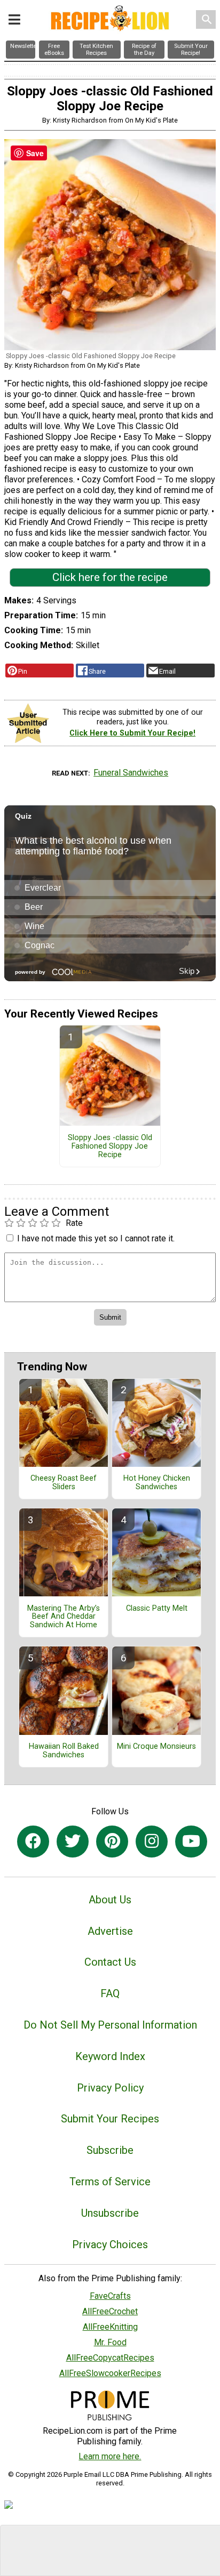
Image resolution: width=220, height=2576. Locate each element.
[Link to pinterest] (112, 1842)
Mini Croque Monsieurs (156, 1747)
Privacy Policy (110, 2088)
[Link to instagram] (152, 1842)
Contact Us (110, 1962)
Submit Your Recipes (110, 2119)
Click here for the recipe (110, 577)
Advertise (110, 1931)
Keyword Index (110, 2056)
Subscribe (110, 2150)
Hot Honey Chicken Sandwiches (157, 1483)
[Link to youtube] (191, 1842)
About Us (110, 1900)
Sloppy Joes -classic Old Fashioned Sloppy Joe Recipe (110, 1146)
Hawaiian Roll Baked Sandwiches (64, 1751)
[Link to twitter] (73, 1842)
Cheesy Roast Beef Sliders (64, 1483)
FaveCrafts (110, 2296)
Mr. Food (110, 2342)
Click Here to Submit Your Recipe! (132, 733)
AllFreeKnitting (110, 2327)
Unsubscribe (110, 2213)
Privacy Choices (110, 2244)
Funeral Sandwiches (131, 773)
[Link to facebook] (33, 1842)
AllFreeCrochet (110, 2311)
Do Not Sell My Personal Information (110, 2025)
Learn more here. (110, 2456)
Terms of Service (110, 2182)
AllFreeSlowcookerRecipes (110, 2373)
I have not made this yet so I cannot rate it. (96, 1238)
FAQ (110, 1993)
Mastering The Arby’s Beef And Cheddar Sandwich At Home (64, 1617)
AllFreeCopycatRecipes (110, 2358)
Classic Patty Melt (157, 1609)
